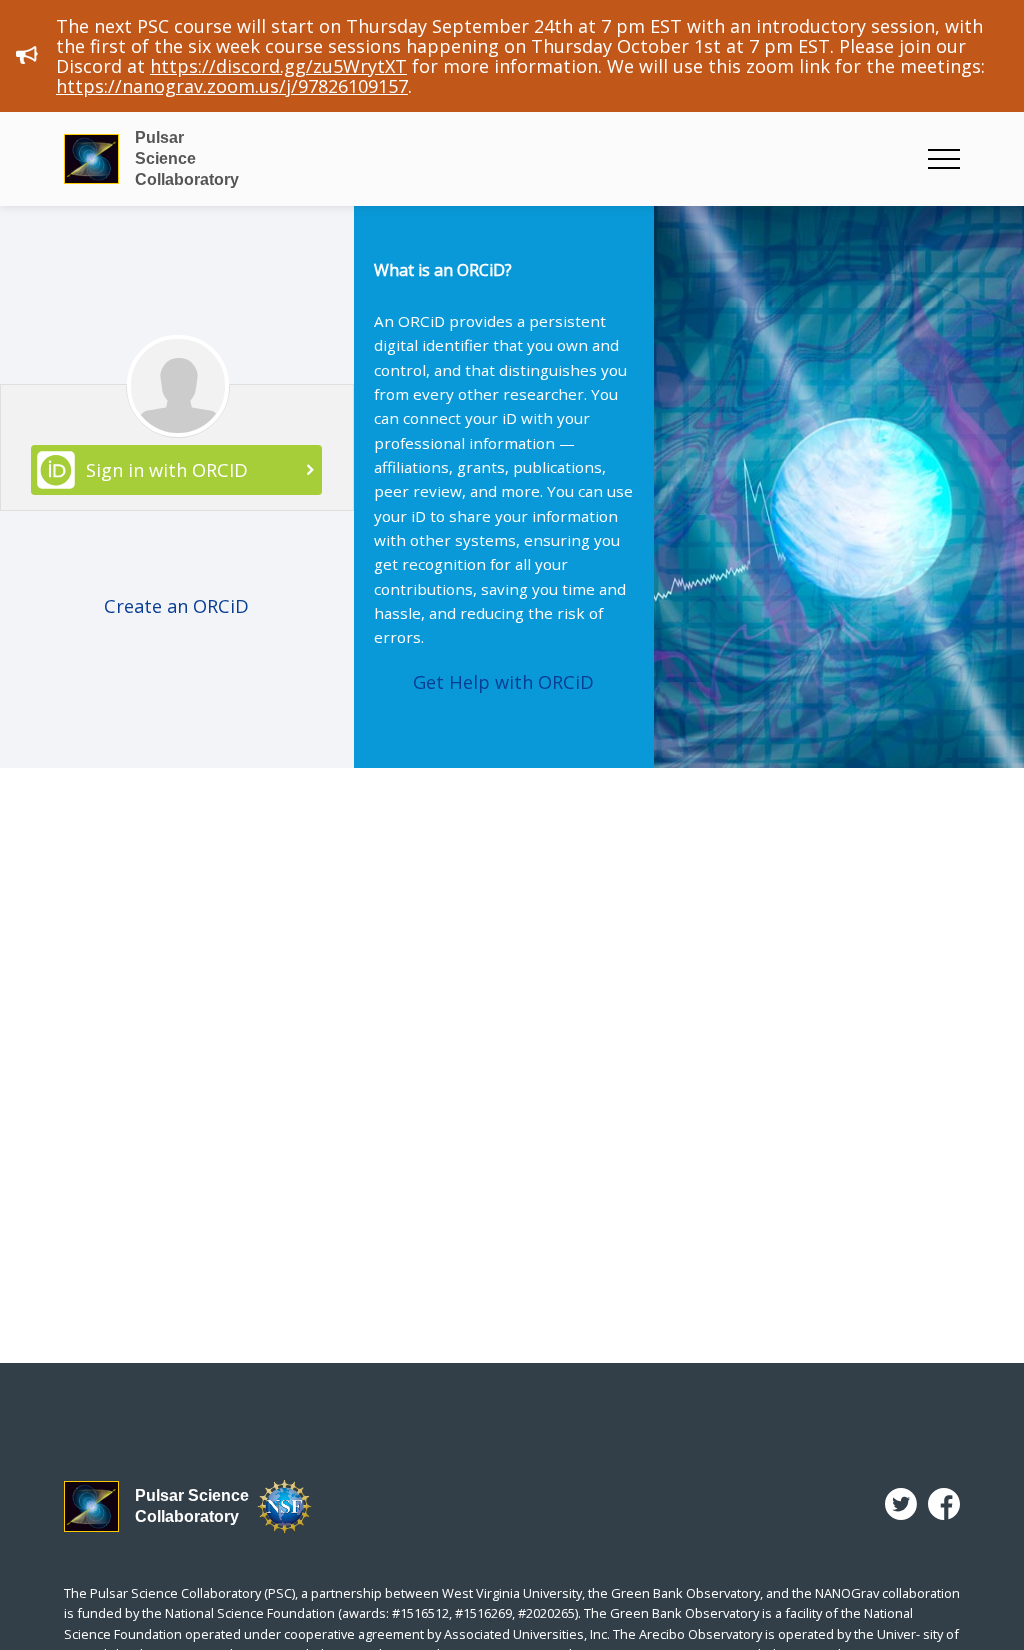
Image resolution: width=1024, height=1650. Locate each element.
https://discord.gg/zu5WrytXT (278, 66)
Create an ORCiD (176, 606)
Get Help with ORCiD (503, 682)
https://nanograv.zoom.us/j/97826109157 (232, 86)
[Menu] (944, 159)
